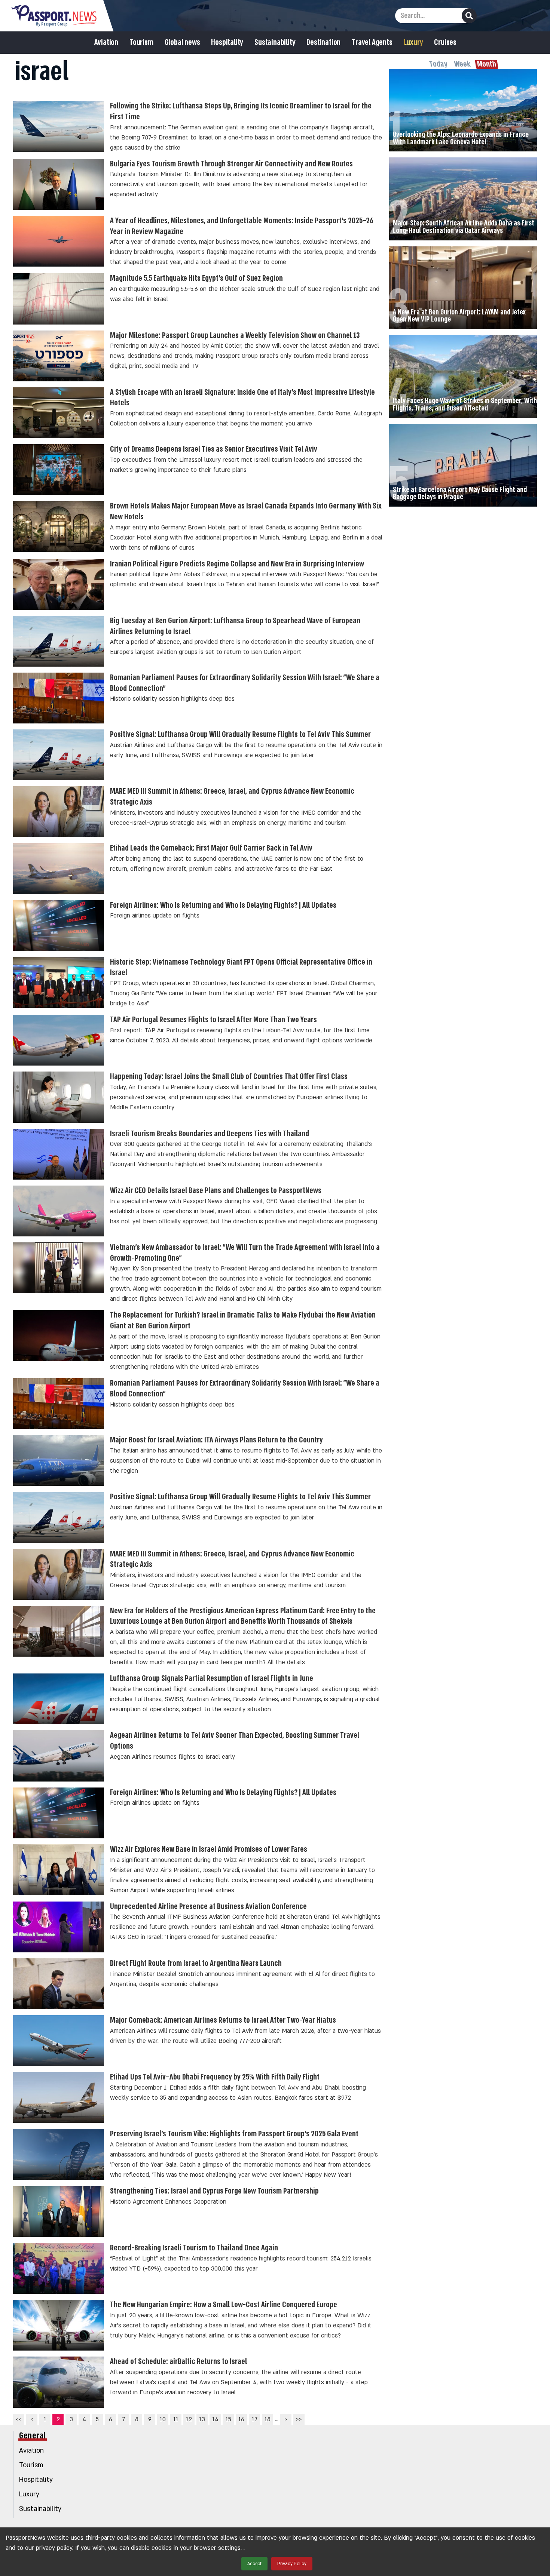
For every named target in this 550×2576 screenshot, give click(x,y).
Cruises (445, 43)
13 (202, 2419)
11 (176, 2419)
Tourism (141, 43)
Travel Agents (372, 43)
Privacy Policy (292, 2564)
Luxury (413, 43)
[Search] (469, 16)
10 (163, 2419)
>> (299, 2419)
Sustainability (275, 43)
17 (255, 2419)
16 (241, 2419)
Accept (254, 2564)
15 (228, 2419)
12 (189, 2419)
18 (268, 2419)
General (33, 2436)
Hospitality (227, 43)
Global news (182, 43)
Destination (323, 43)
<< (19, 2419)
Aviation (106, 43)
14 (215, 2419)
